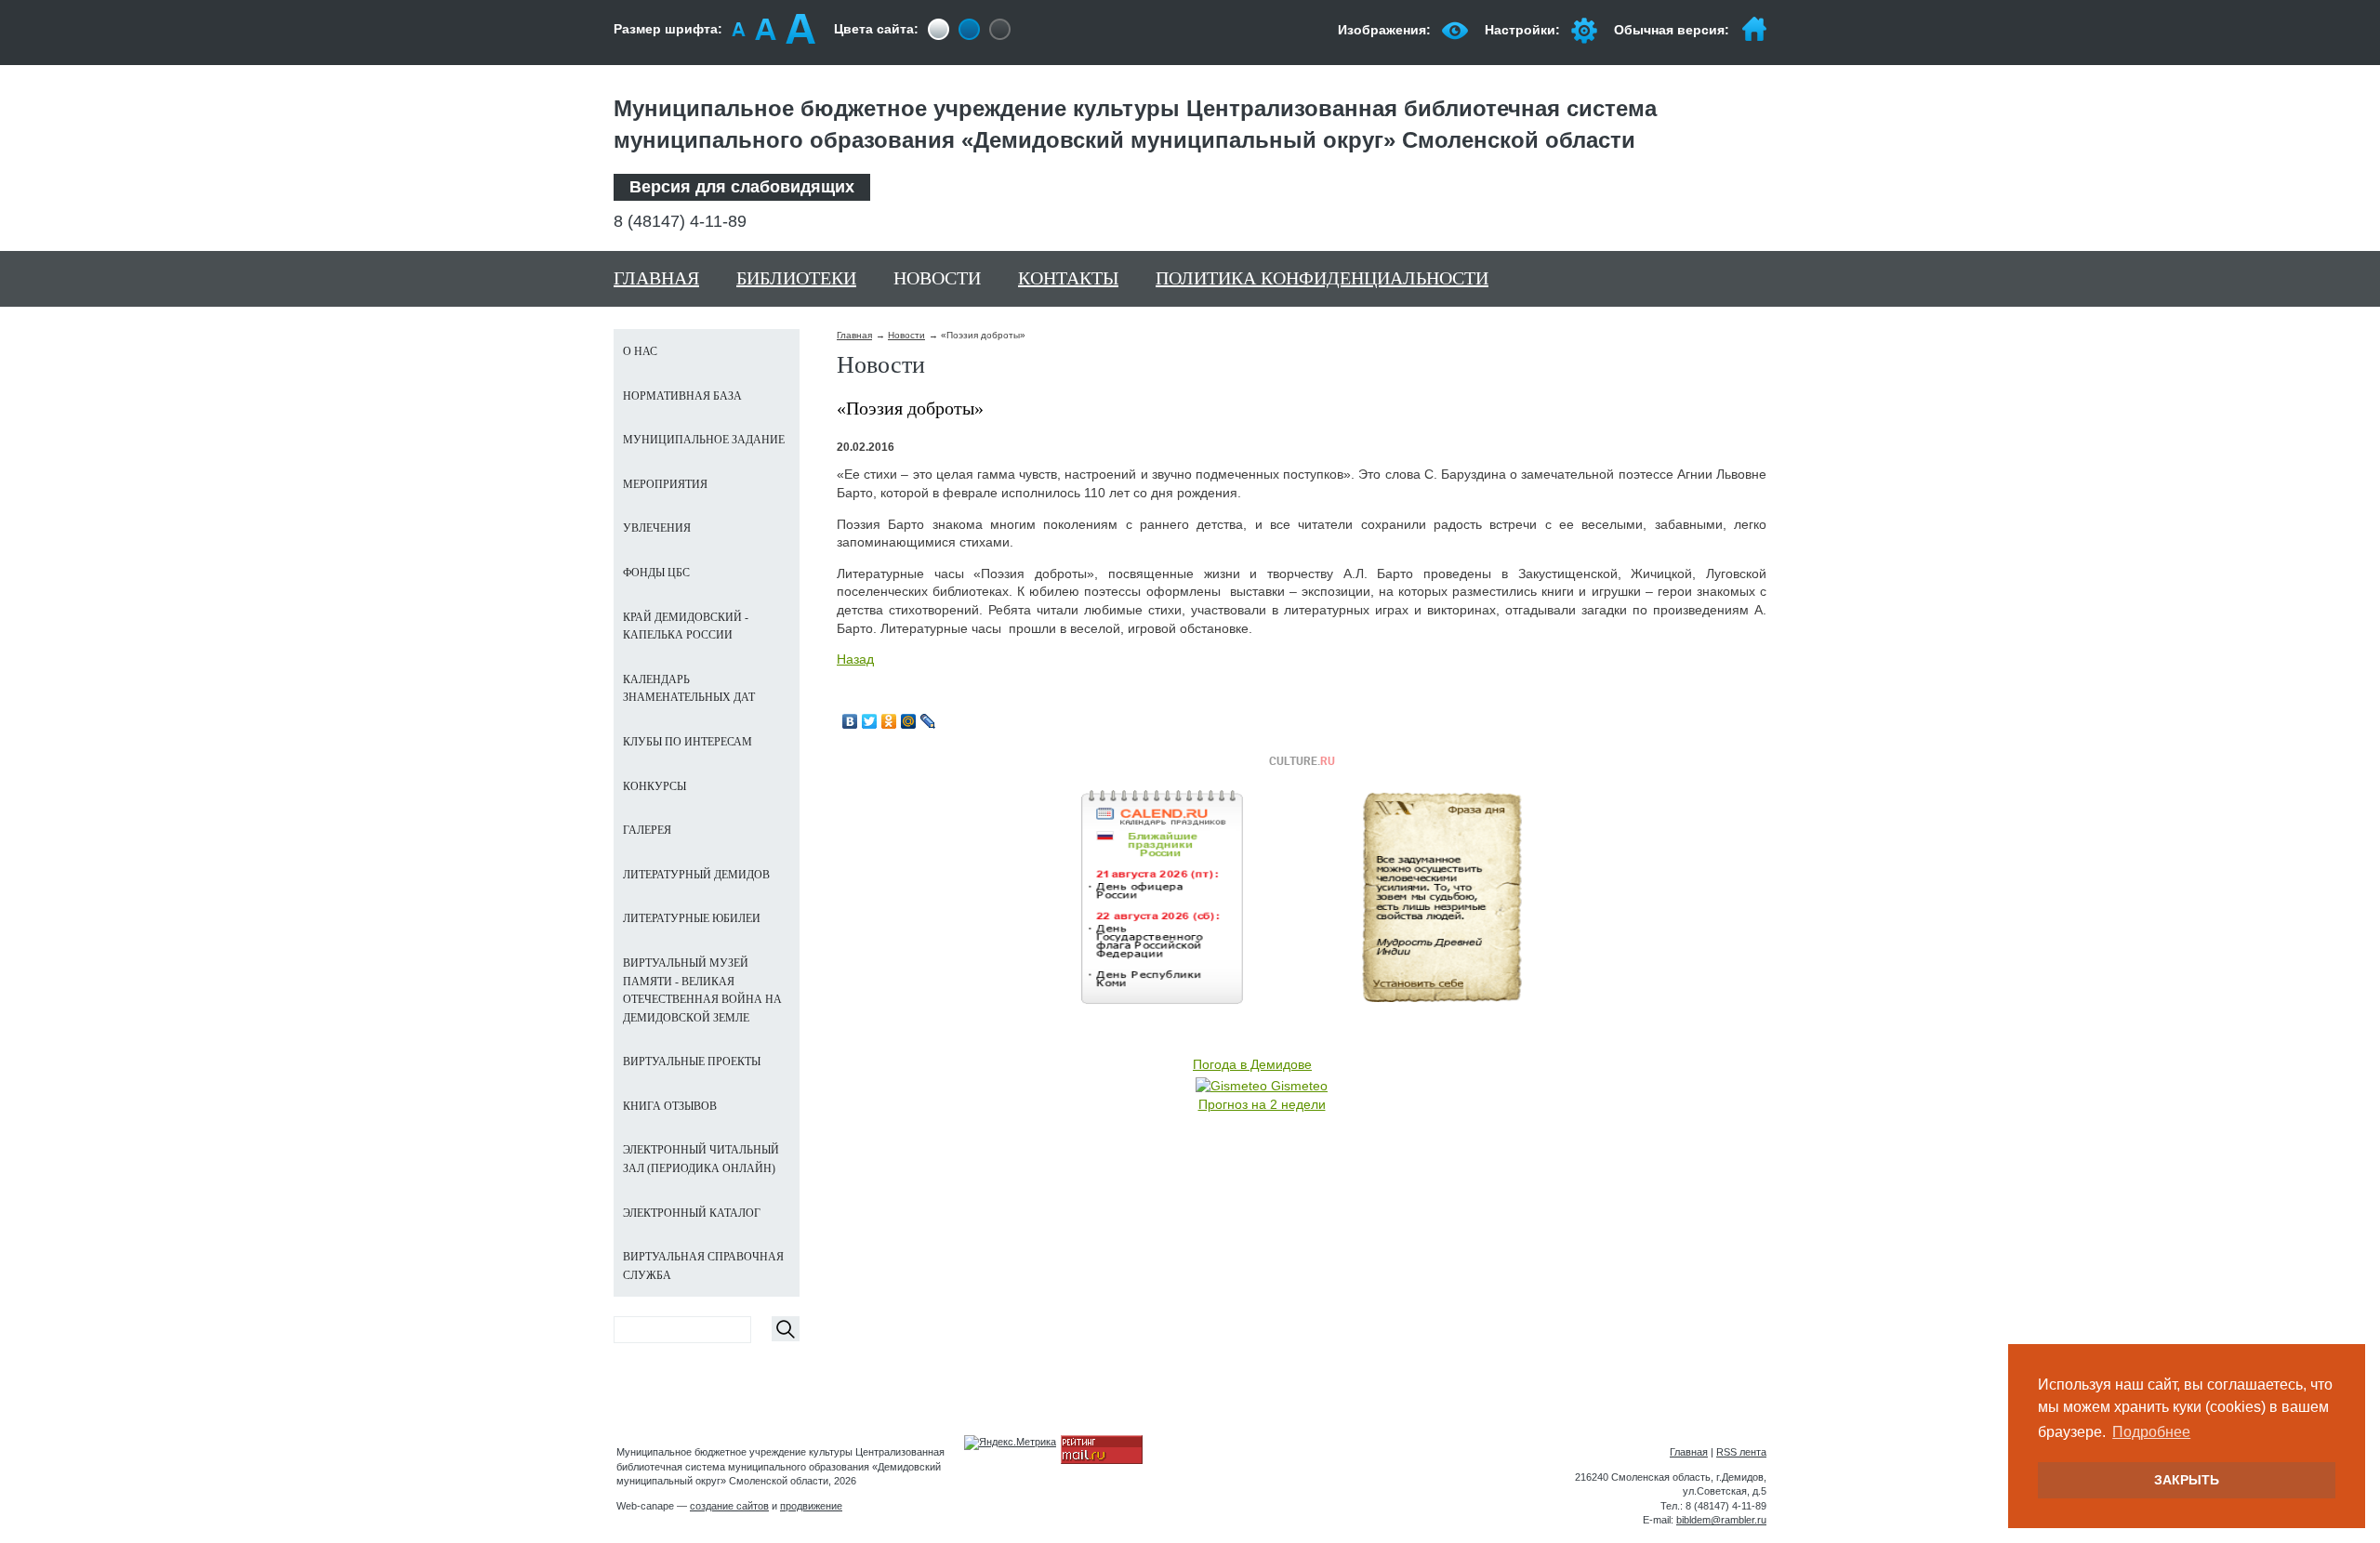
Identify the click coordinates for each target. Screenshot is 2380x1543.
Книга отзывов (670, 1106)
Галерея (647, 830)
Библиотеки (796, 278)
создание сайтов (729, 1506)
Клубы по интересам (688, 742)
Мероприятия (665, 484)
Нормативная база (682, 396)
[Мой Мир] (909, 721)
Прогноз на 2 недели (1262, 1104)
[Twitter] (870, 721)
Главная (656, 278)
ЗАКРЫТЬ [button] (2187, 1480)
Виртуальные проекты (692, 1062)
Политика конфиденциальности (1322, 278)
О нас (640, 351)
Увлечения (657, 528)
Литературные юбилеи (692, 918)
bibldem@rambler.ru (1721, 1520)
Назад (855, 659)
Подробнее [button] (2151, 1432)
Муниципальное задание (704, 440)
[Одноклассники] (889, 721)
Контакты (1068, 278)
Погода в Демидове (1252, 1064)
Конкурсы (654, 786)
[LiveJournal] (928, 721)
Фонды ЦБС (656, 573)
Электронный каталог (692, 1213)
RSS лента (1741, 1452)
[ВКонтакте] (850, 721)
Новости (937, 278)
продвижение (811, 1506)
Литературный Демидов (696, 875)
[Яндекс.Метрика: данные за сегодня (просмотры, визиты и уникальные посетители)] (1010, 1443)
